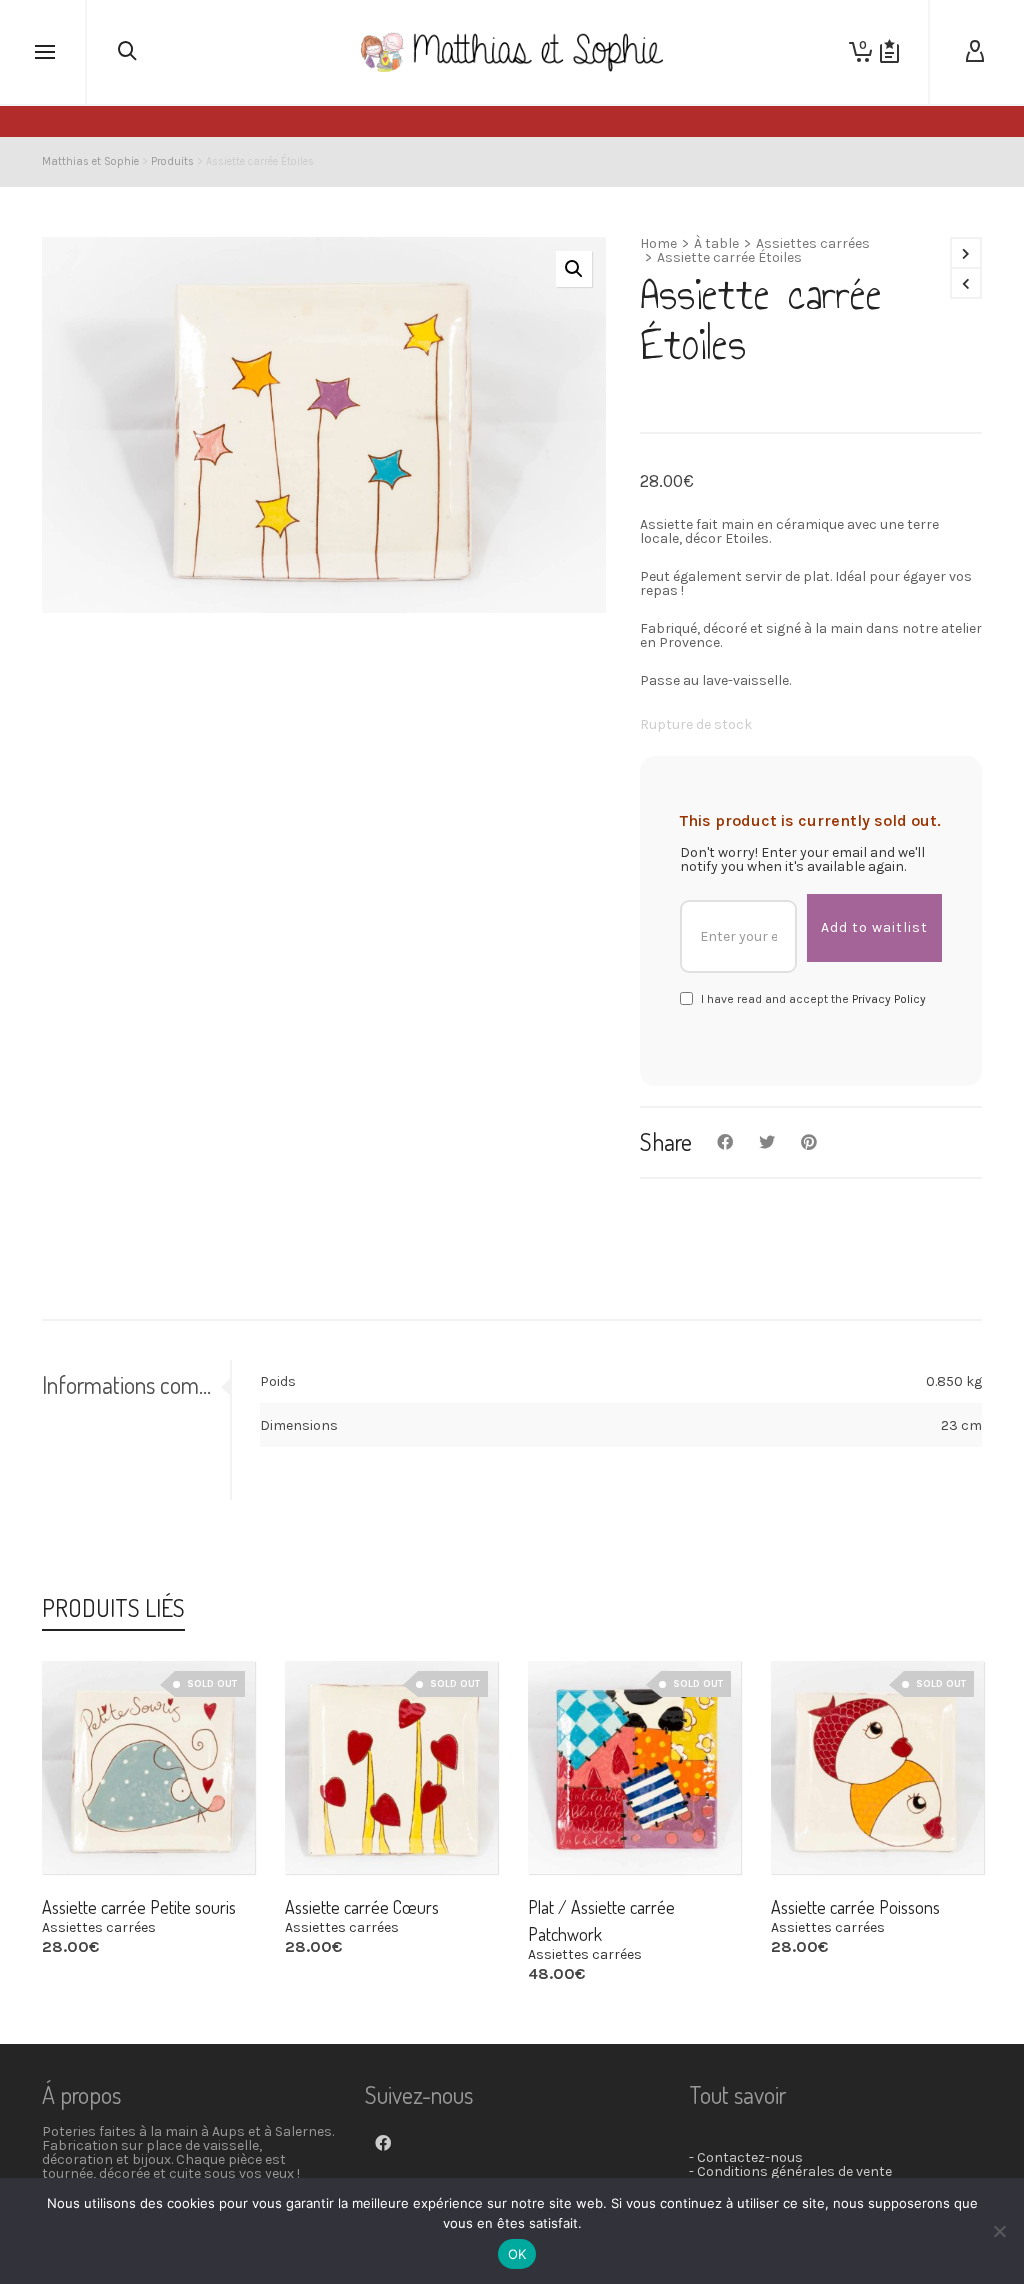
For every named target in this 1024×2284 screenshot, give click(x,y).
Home (658, 244)
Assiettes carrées (813, 244)
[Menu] (45, 53)
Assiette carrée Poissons (855, 1907)
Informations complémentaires (131, 1384)
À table (716, 244)
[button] (574, 269)
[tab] (136, 1385)
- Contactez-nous (746, 2157)
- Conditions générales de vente (790, 2171)
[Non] (999, 2231)
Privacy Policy (889, 999)
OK (517, 2254)
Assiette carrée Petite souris (139, 1907)
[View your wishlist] (889, 52)
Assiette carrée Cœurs (362, 1907)
